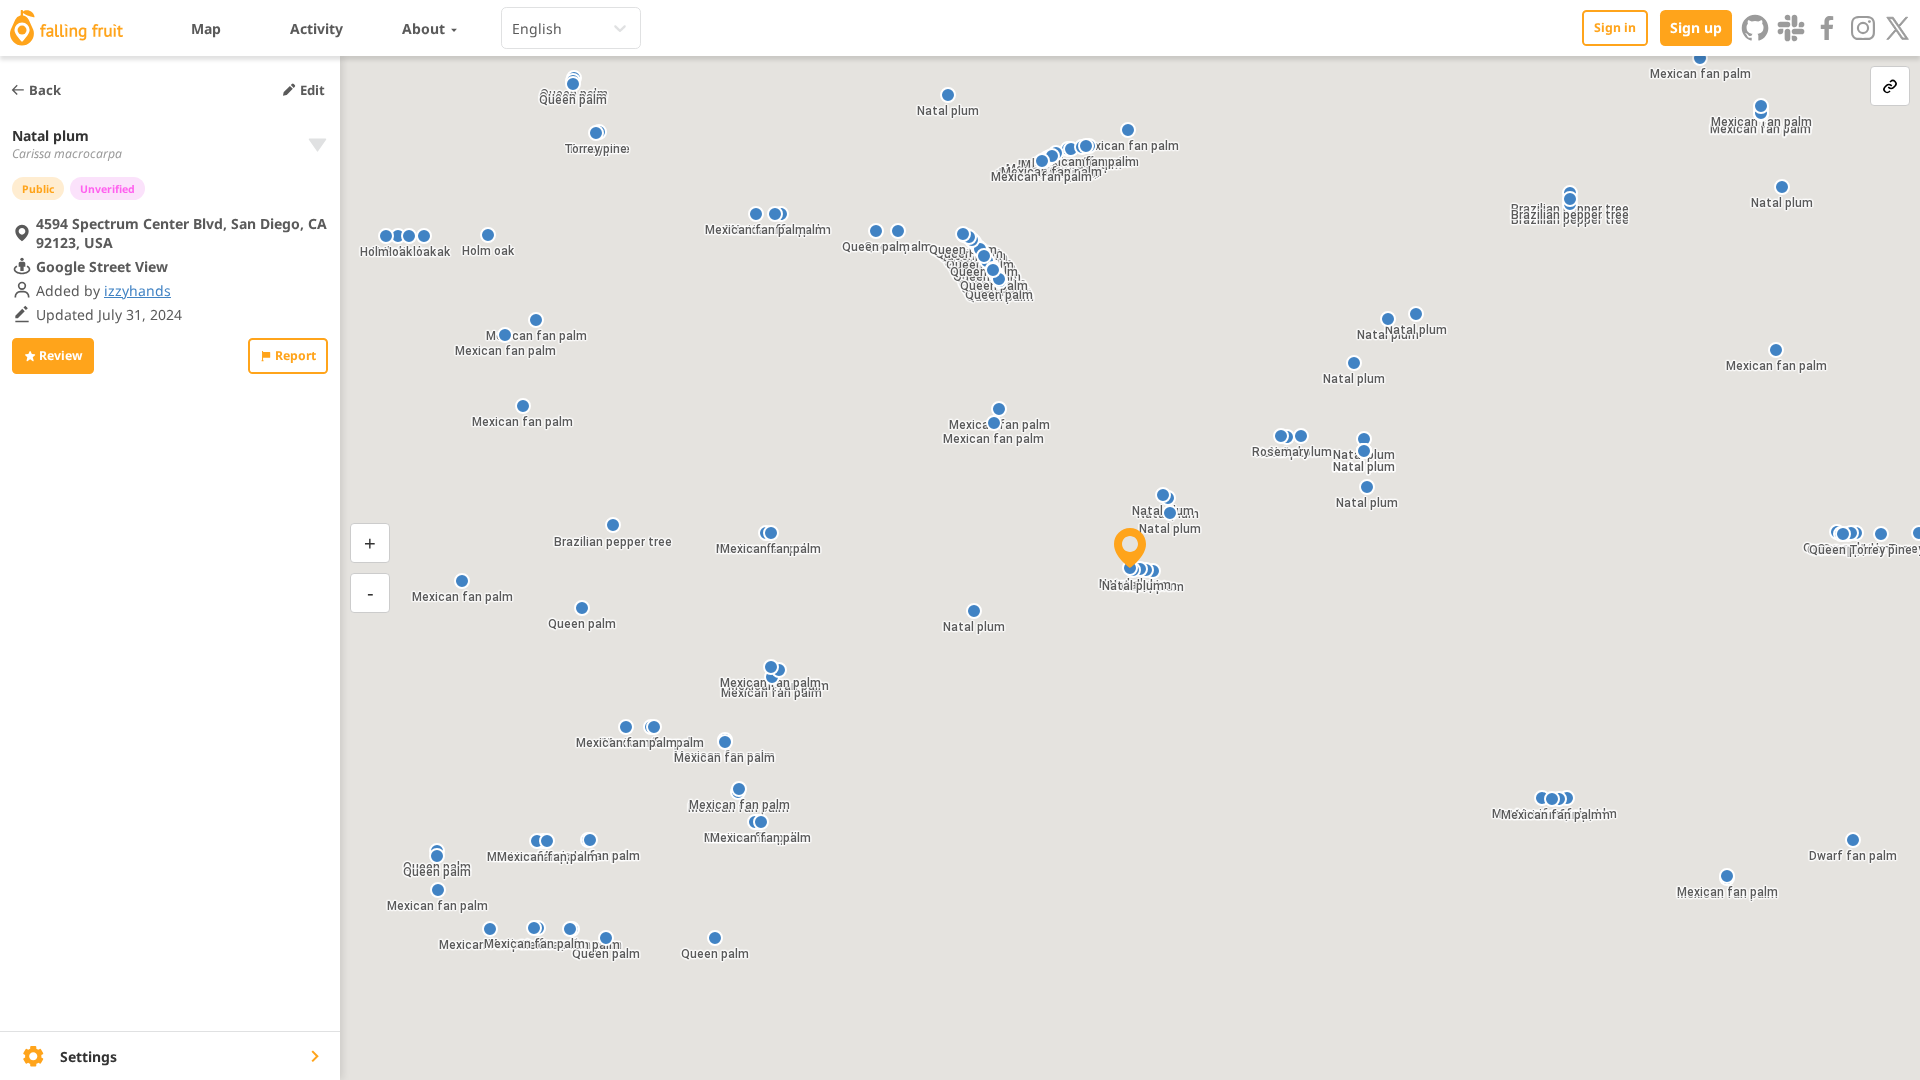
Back (45, 90)
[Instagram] (1863, 28)
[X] (1898, 28)
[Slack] (1791, 28)
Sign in (1615, 27)
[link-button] (1890, 86)
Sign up (1696, 27)
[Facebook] (1827, 28)
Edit (312, 90)
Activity (316, 28)
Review (60, 355)
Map (206, 28)
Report (295, 355)
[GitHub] (1755, 28)
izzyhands (137, 290)
